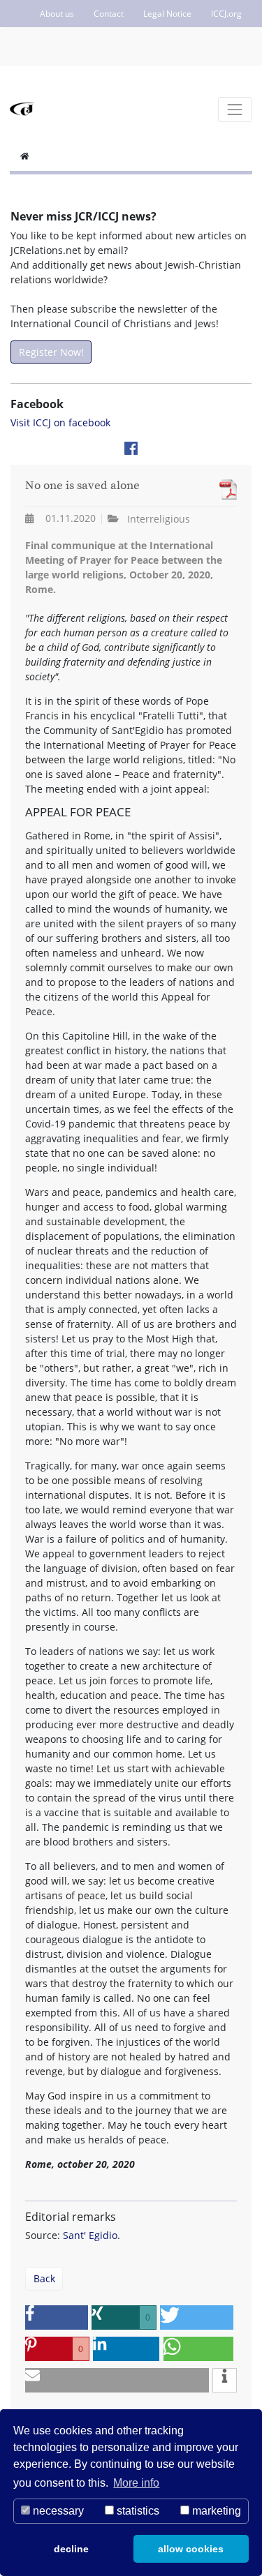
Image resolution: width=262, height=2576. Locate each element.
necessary (57, 2511)
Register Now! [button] (51, 352)
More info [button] (136, 2483)
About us (57, 14)
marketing (215, 2511)
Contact (109, 14)
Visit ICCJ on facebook (60, 422)
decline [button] (71, 2549)
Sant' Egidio (90, 2235)
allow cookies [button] (191, 2549)
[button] (57, 2317)
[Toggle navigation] (235, 109)
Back (44, 2278)
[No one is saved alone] (225, 489)
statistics (137, 2511)
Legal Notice (167, 14)
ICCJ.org (226, 14)
